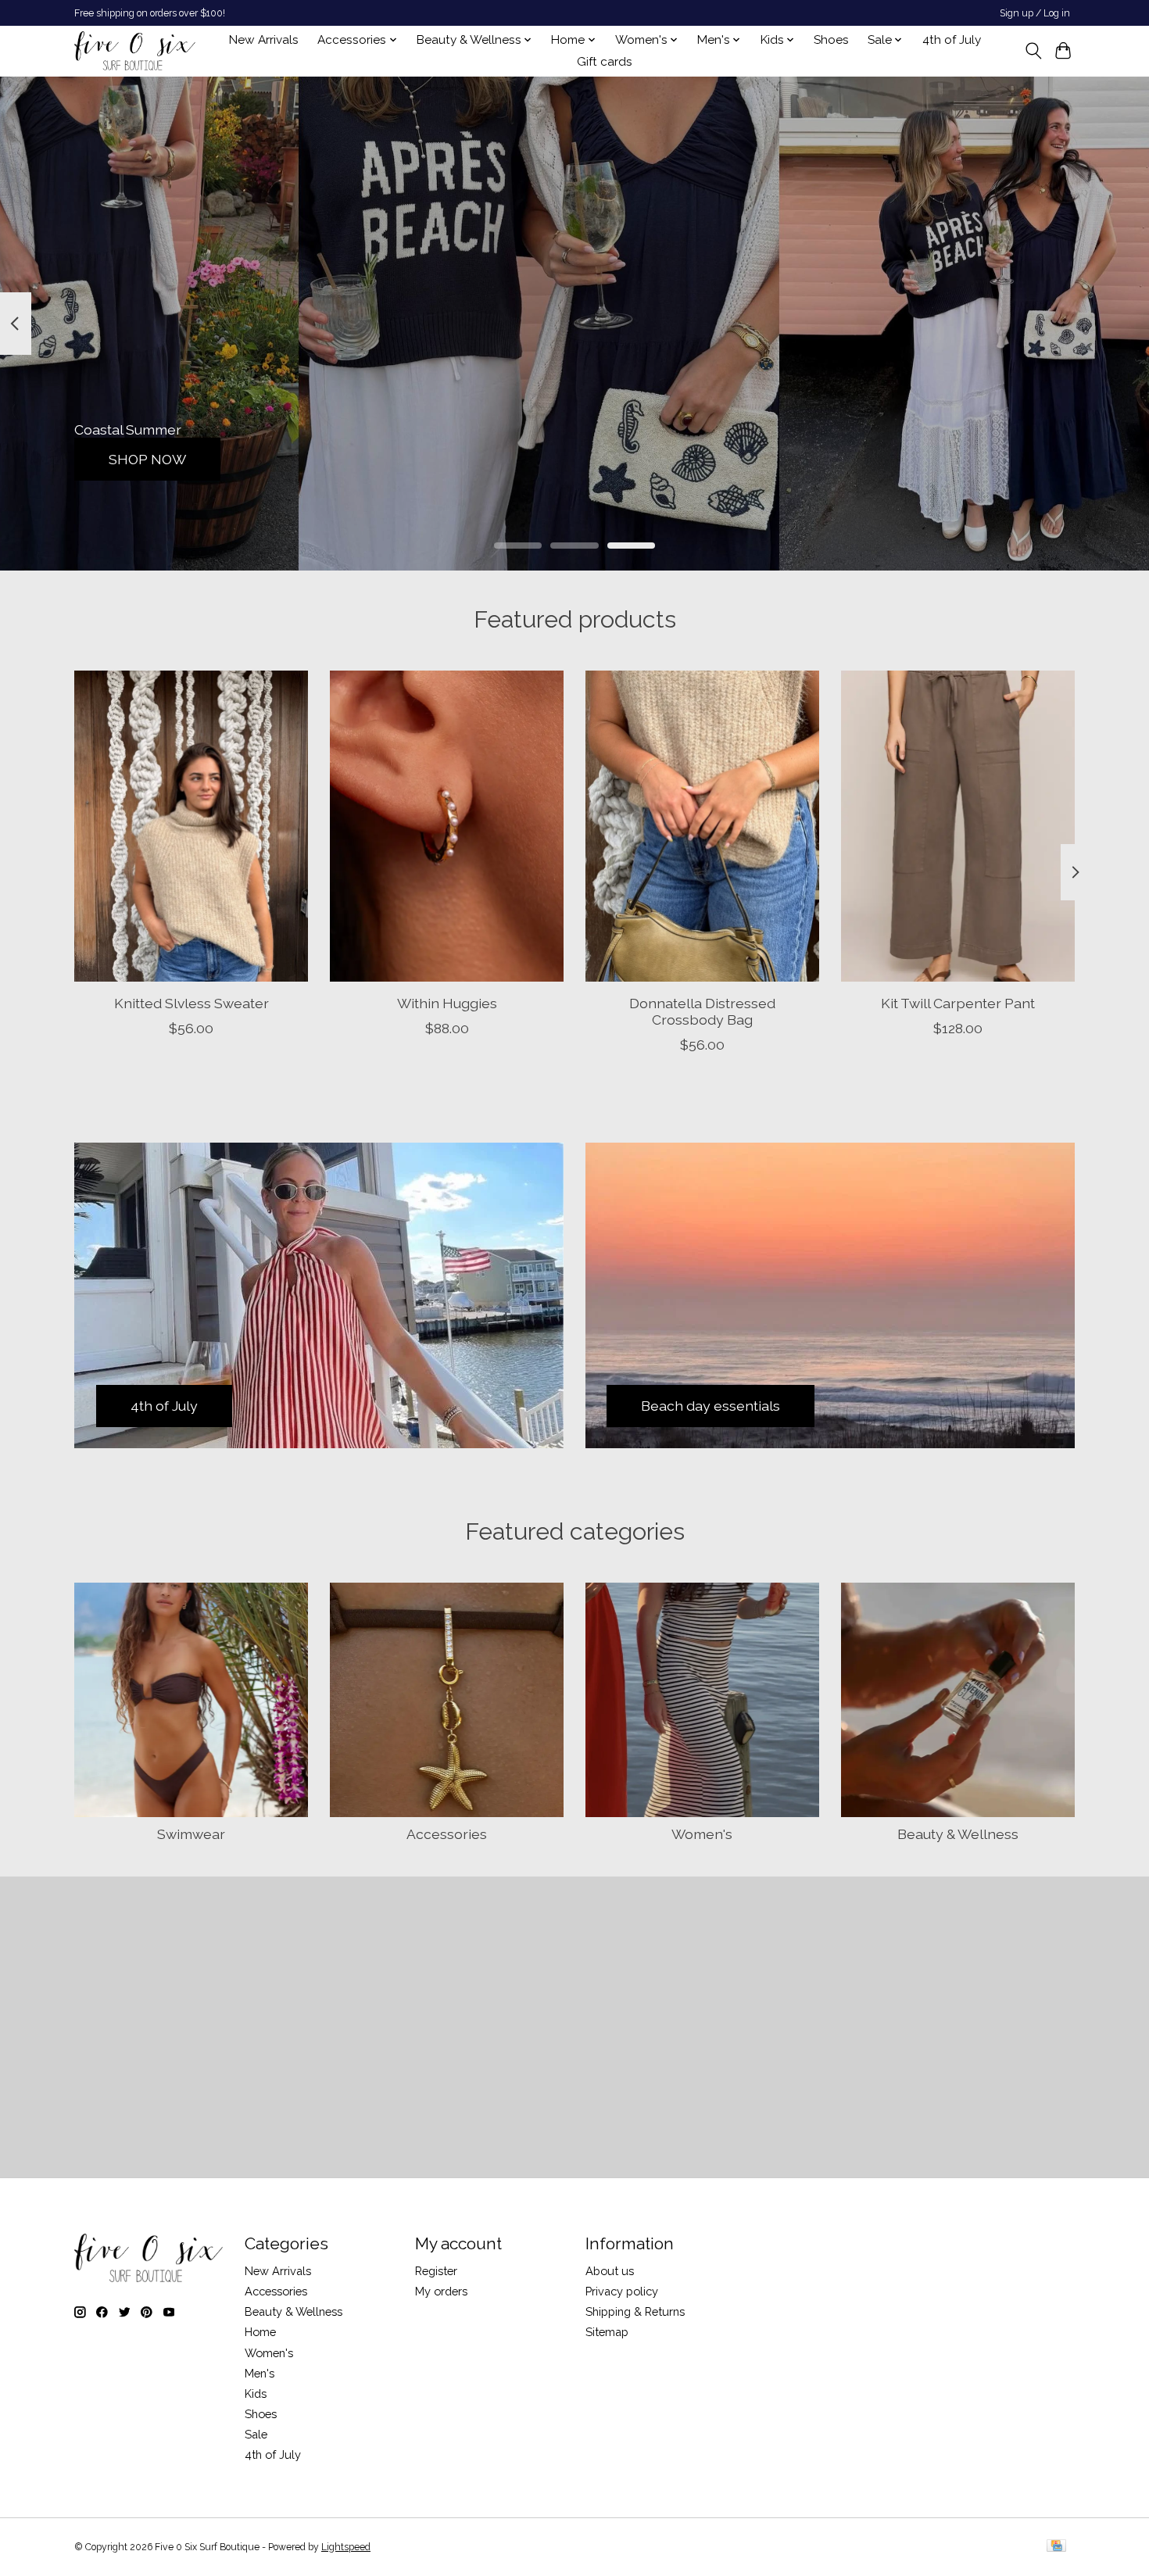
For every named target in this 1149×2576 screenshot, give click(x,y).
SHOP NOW (147, 458)
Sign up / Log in (1035, 13)
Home (260, 2332)
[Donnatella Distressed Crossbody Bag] (702, 826)
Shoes (831, 40)
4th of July (952, 40)
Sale (256, 2434)
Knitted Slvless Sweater (191, 1002)
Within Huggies (447, 1002)
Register (436, 2271)
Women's (702, 1834)
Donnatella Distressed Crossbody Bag (702, 1011)
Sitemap (607, 2332)
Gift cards (605, 62)
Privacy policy (622, 2291)
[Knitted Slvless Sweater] (191, 826)
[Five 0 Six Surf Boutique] (135, 51)
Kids (256, 2394)
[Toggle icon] (1033, 51)
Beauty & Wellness (958, 1834)
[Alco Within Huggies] (447, 826)
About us (610, 2271)
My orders (441, 2291)
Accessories (447, 1834)
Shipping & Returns (635, 2311)
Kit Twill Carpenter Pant (958, 1002)
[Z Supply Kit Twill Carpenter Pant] (958, 826)
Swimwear (191, 1834)
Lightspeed (346, 2547)
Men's (260, 2373)
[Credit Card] (1056, 2547)
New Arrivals (264, 40)
